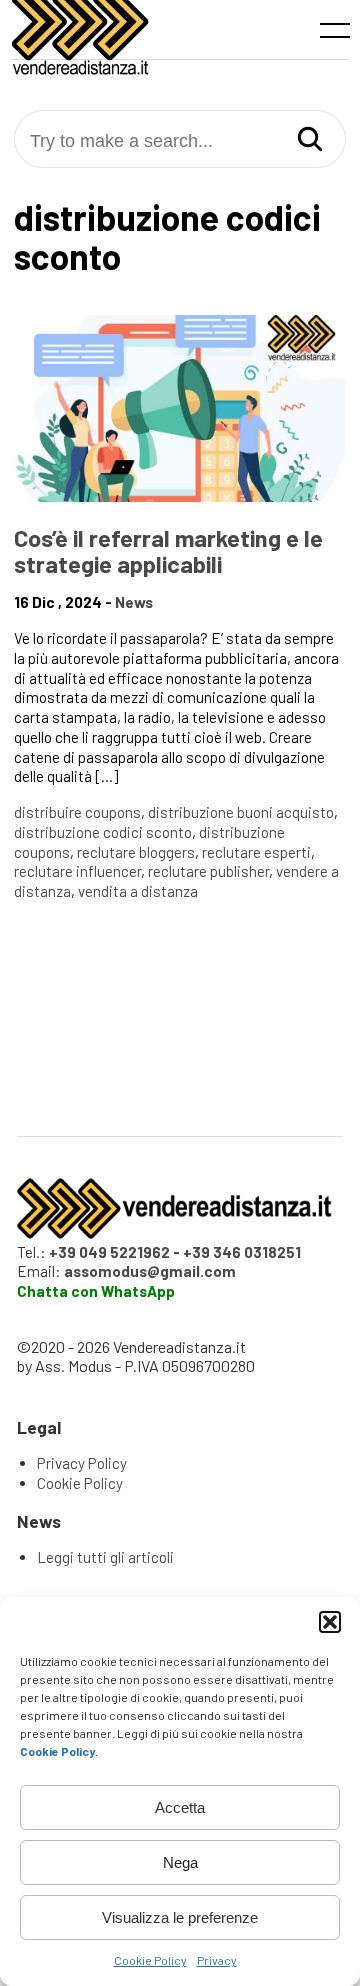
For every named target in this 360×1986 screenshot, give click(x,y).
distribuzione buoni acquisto (241, 812)
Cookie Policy (150, 1960)
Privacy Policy (82, 1463)
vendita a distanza (138, 891)
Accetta (180, 1807)
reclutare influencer (77, 871)
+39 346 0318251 (242, 1252)
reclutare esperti (256, 852)
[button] (330, 1622)
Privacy (217, 1960)
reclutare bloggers (136, 852)
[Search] (310, 140)
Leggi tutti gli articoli (105, 1557)
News (134, 602)
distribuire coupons (77, 812)
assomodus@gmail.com (150, 1271)
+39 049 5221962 (109, 1252)
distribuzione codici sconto (103, 832)
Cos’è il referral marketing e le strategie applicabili (168, 550)
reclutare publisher (208, 871)
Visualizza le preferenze (180, 1917)
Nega (180, 1862)
